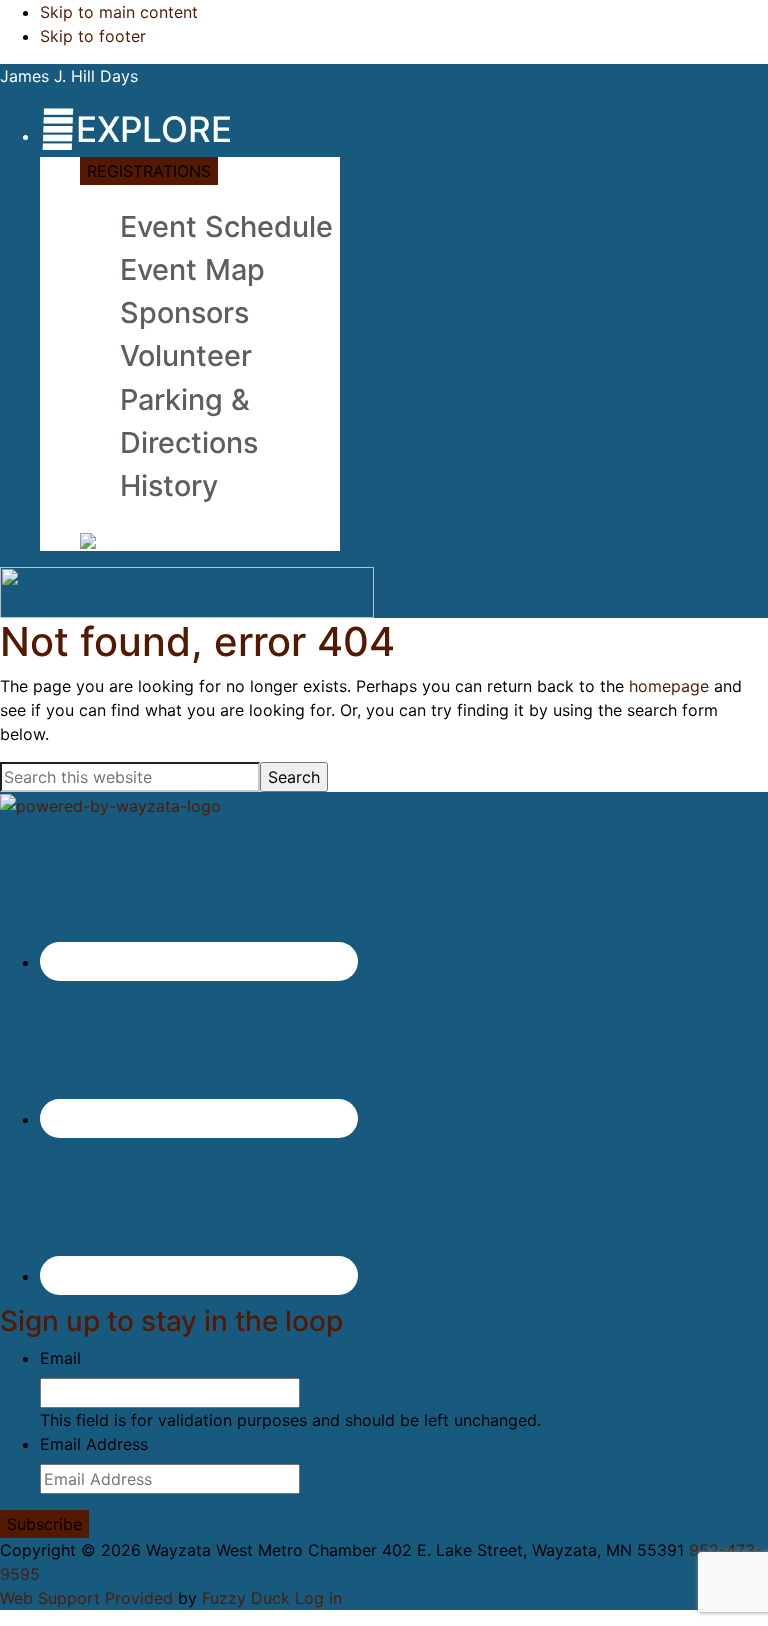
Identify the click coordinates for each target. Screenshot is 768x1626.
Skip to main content (119, 12)
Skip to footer (93, 36)
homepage (669, 686)
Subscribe (44, 1524)
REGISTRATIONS (149, 171)
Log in (318, 1598)
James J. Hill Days (69, 76)
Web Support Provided (86, 1598)
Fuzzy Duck (246, 1598)
